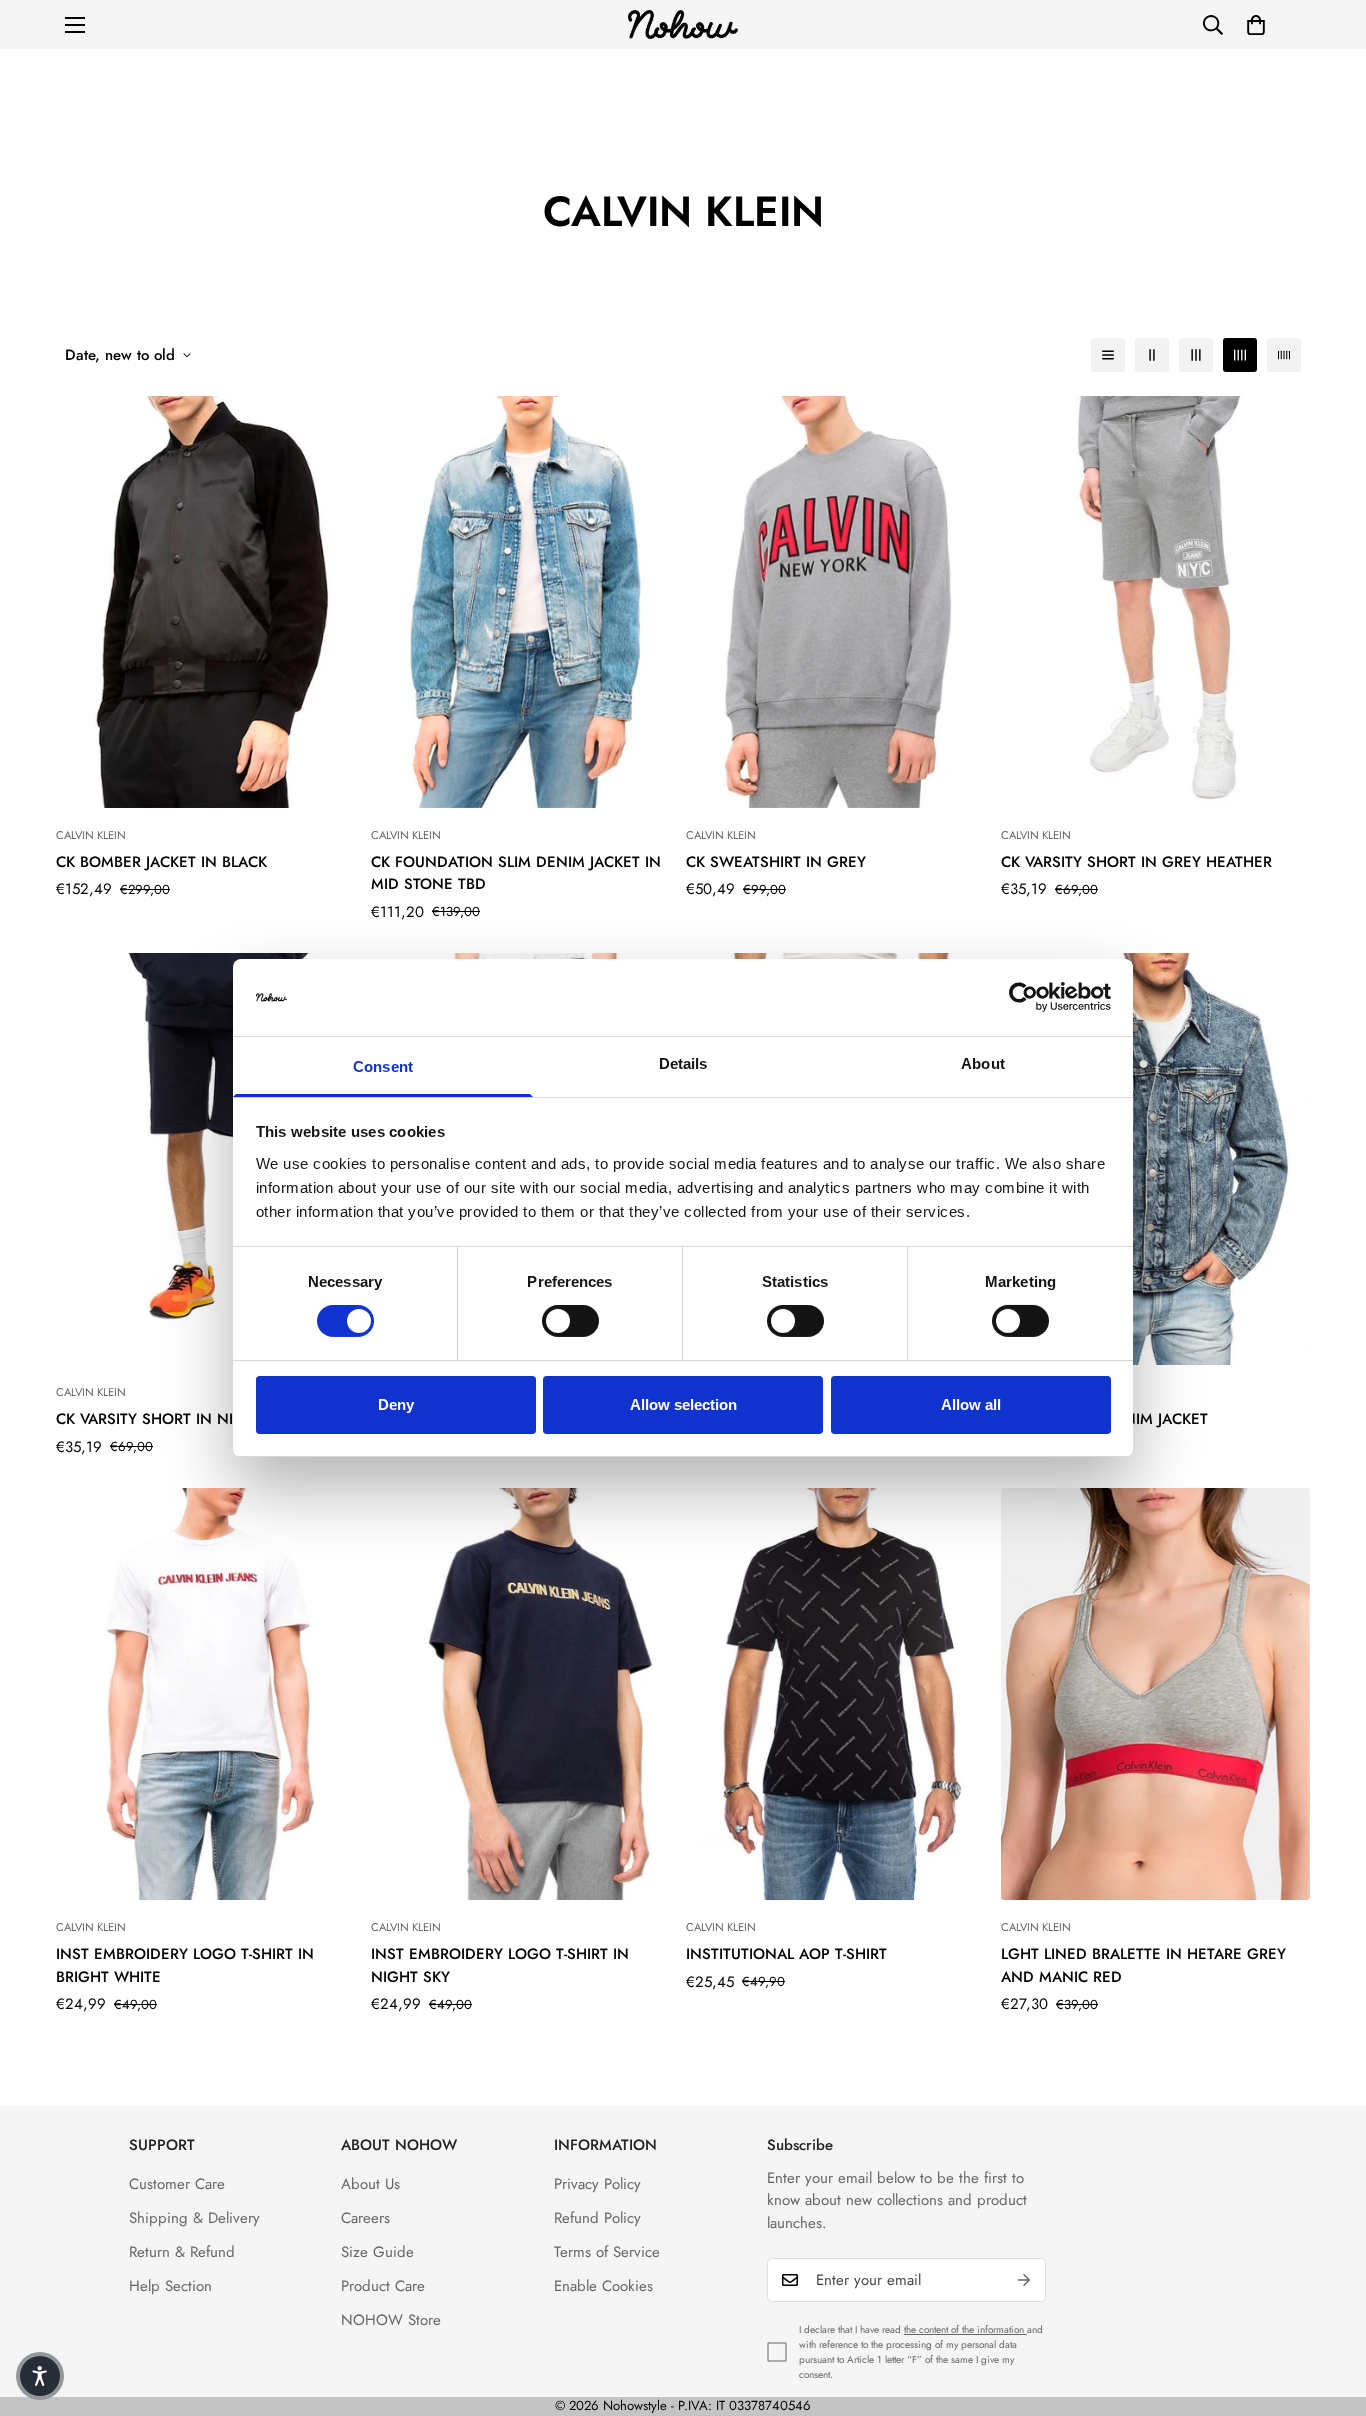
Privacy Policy (597, 2184)
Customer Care (177, 2184)
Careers (365, 2218)
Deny (396, 1404)
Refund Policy (597, 2218)
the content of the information (965, 2329)
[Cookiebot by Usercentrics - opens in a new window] (1023, 997)
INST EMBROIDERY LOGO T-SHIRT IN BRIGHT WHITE (185, 1965)
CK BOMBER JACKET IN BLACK (161, 862)
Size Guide (377, 2252)
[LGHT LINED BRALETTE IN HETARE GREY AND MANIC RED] (1155, 1694)
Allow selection (683, 1404)
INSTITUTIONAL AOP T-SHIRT (786, 1954)
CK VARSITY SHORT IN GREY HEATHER (1136, 862)
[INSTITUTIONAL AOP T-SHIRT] (840, 1694)
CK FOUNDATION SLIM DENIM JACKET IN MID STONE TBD (516, 873)
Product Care (383, 2286)
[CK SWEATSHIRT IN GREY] (840, 602)
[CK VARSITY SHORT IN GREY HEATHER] (1155, 602)
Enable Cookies (603, 2286)
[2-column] (1152, 355)
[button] (1256, 25)
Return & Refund (182, 2252)
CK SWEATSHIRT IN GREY (776, 862)
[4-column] (1240, 355)
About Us (370, 2184)
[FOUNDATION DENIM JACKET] (1155, 1159)
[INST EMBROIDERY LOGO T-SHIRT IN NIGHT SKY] (525, 1694)
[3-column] (1196, 355)
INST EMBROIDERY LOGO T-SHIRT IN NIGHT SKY (500, 1965)
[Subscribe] (1024, 2280)
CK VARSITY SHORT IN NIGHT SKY (176, 1419)
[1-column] (1108, 355)
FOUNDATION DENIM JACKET (1104, 1419)
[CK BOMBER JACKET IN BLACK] (210, 602)
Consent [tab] (383, 1066)
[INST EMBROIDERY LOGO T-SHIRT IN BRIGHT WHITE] (210, 1694)
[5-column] (1284, 355)
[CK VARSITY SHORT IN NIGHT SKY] (210, 1159)
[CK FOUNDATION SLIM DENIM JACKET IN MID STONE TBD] (525, 602)
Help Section (170, 2286)
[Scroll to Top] (1327, 2307)
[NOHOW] (683, 24)
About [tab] (983, 1063)
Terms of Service (607, 2252)
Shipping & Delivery (194, 2218)
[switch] (570, 1321)
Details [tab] (683, 1063)
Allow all (971, 1404)
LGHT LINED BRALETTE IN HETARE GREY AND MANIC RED (1143, 1965)
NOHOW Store (391, 2320)
